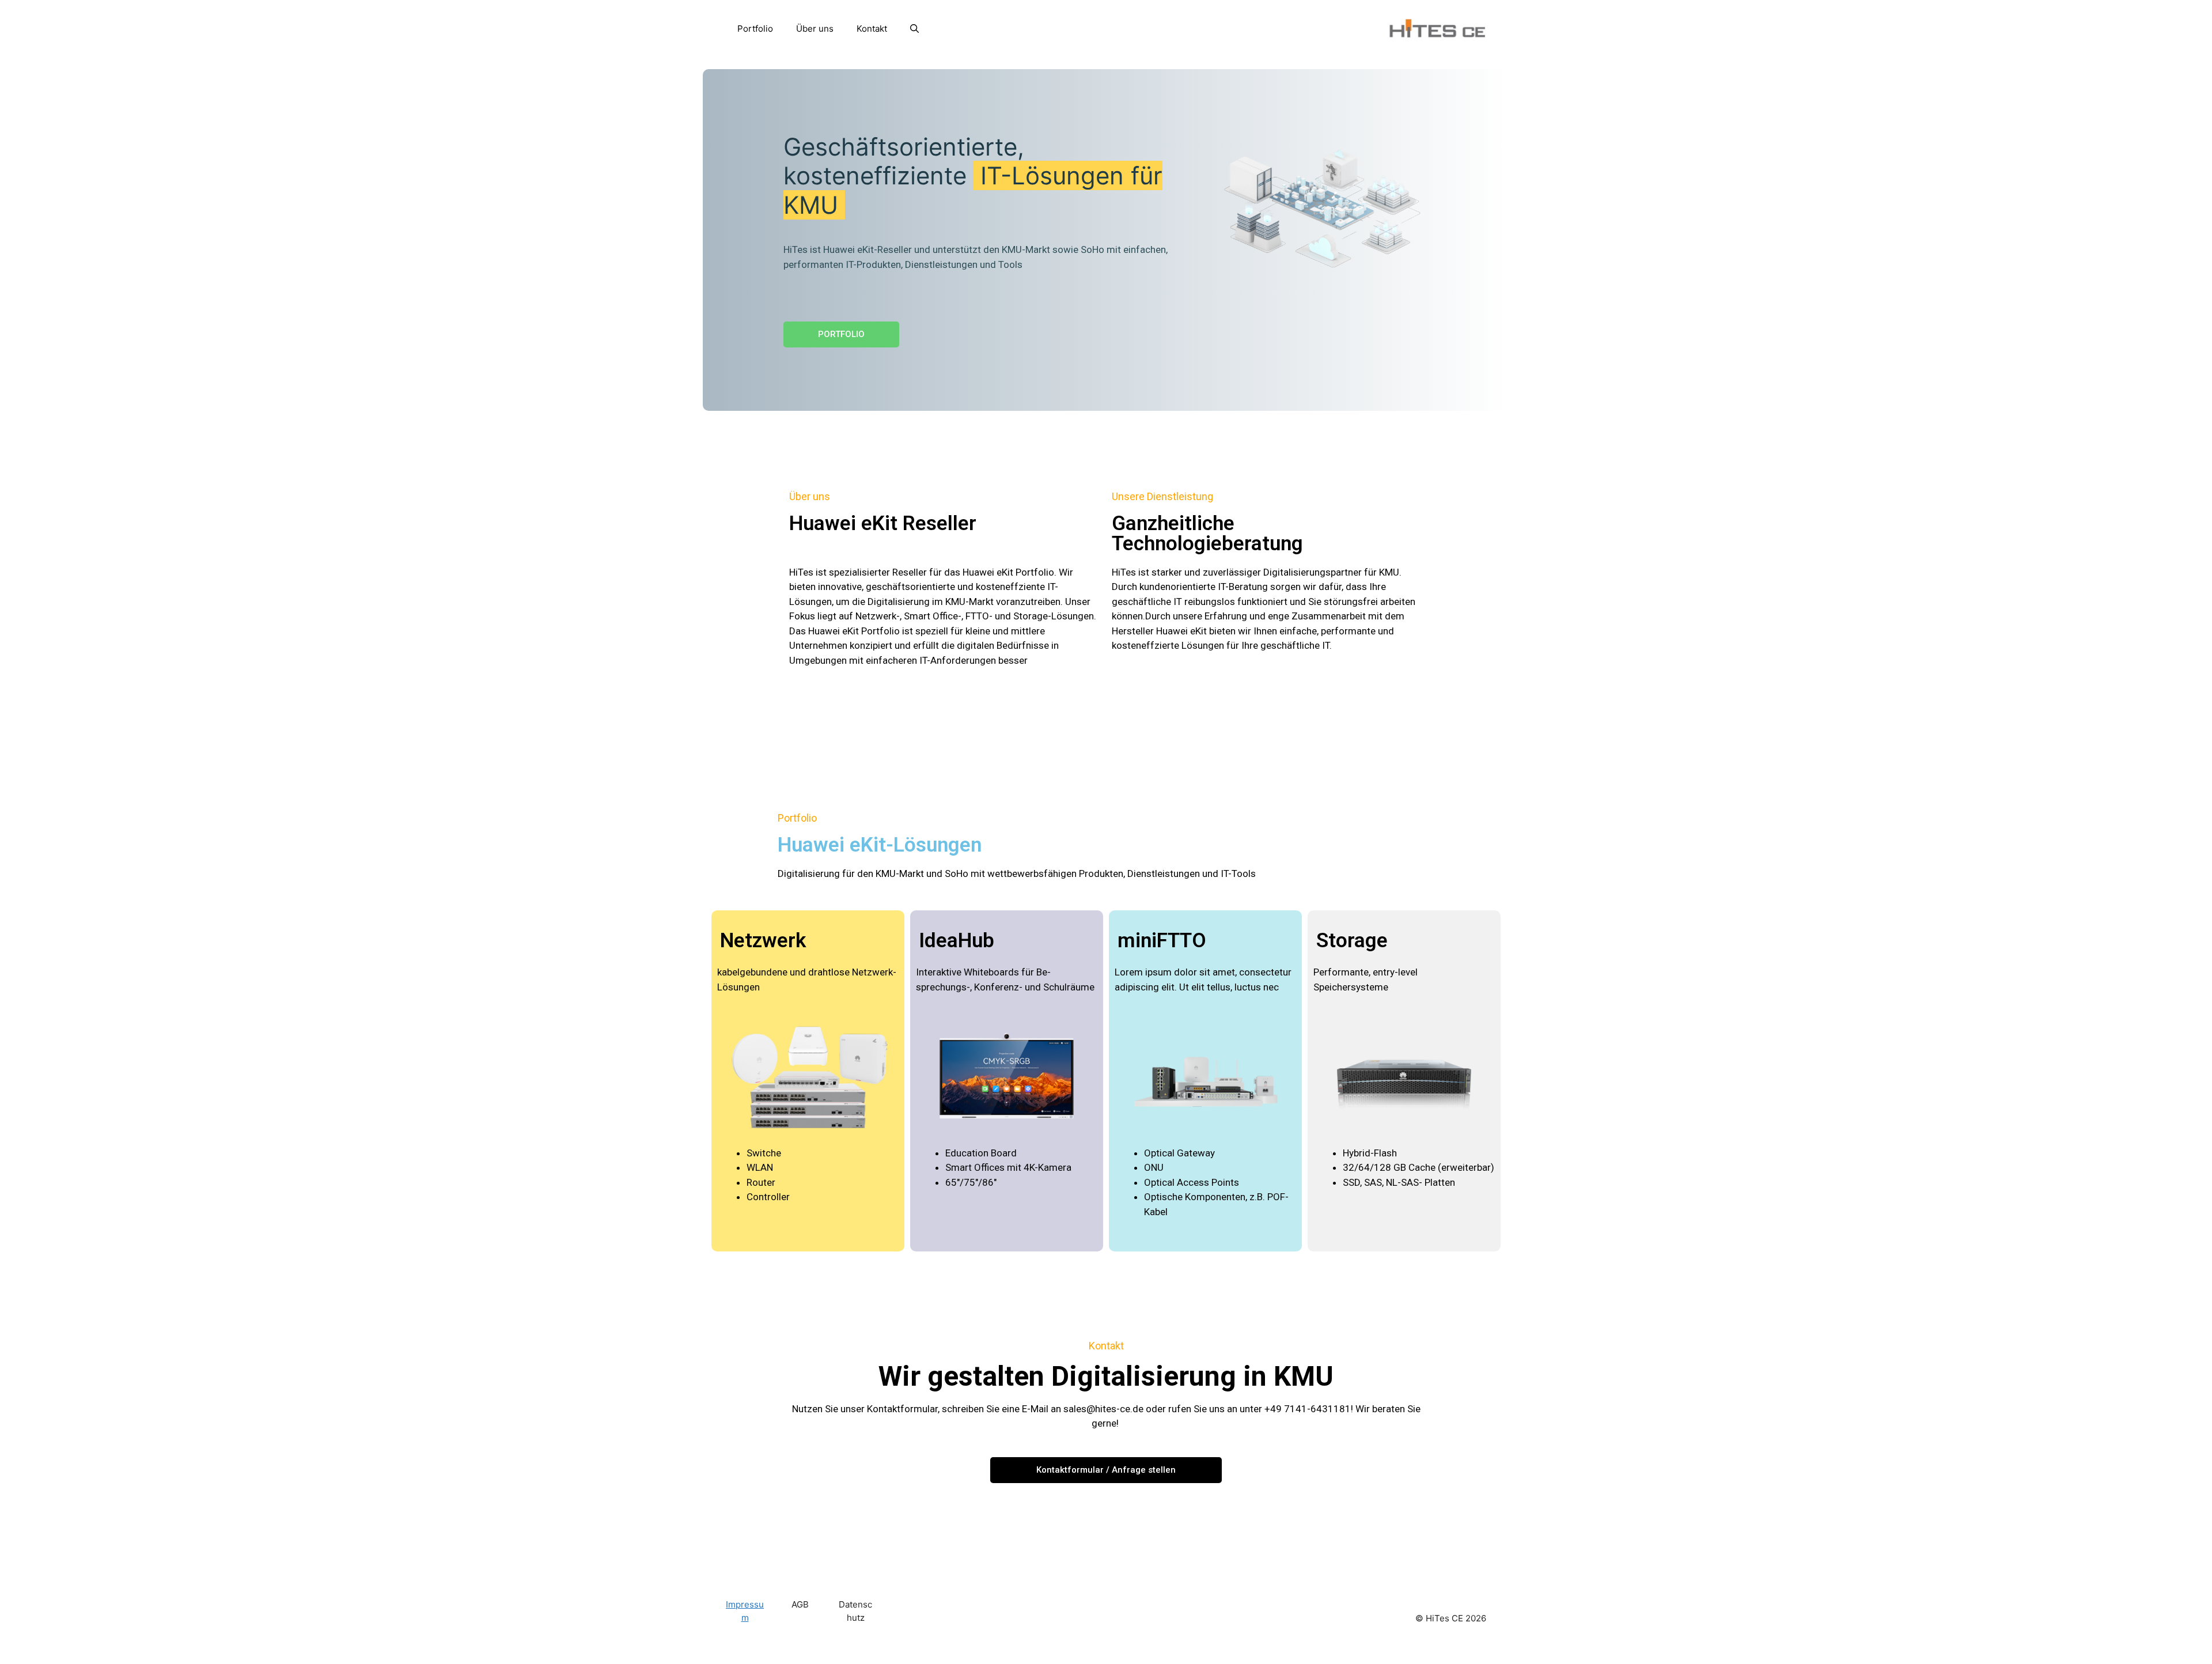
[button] (914, 29)
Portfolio (755, 29)
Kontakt (872, 29)
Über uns (815, 29)
